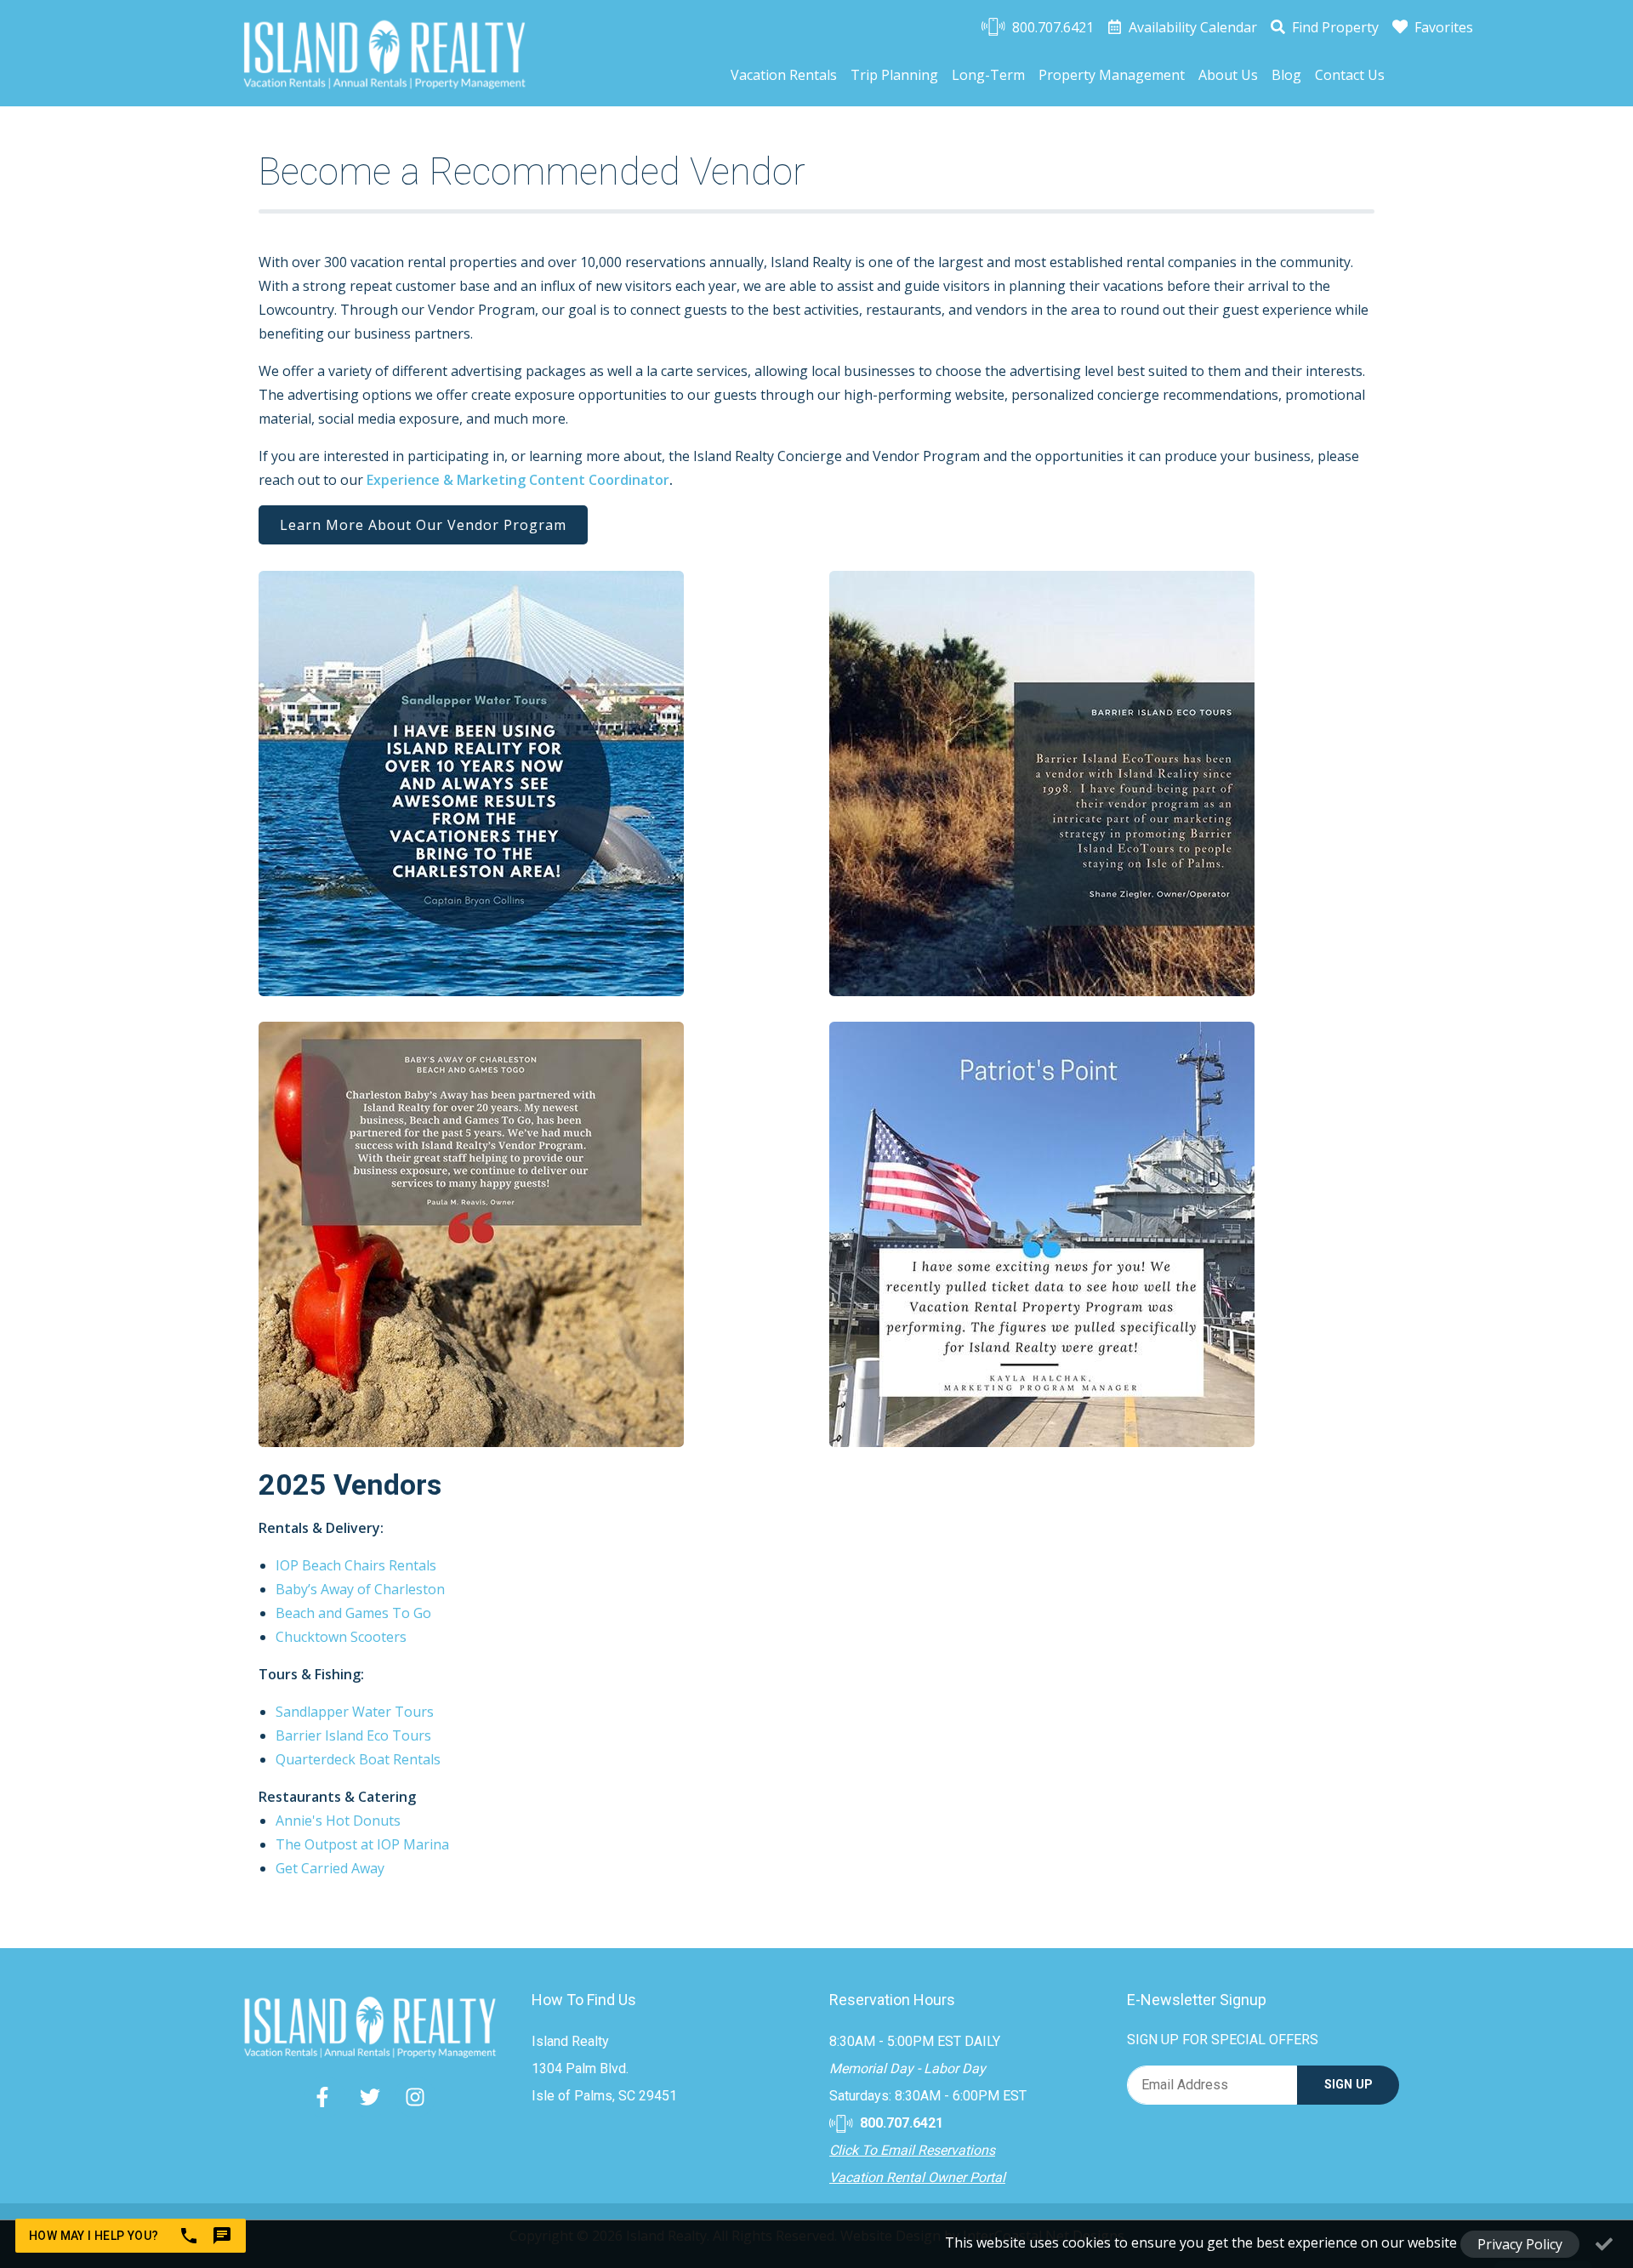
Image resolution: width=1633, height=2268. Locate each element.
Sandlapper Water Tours (355, 1712)
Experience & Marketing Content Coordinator (518, 480)
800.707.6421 (900, 2123)
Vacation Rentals (784, 75)
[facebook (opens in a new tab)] (325, 2097)
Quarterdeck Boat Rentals (358, 1759)
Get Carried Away (330, 1868)
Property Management (1112, 75)
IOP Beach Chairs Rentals (356, 1565)
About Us (1228, 75)
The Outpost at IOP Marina (362, 1844)
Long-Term (988, 75)
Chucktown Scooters (341, 1637)
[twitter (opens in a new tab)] (370, 2097)
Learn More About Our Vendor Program (423, 525)
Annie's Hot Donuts (338, 1821)
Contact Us (1350, 75)
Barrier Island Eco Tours (353, 1735)
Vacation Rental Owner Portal (917, 2177)
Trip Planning (894, 75)
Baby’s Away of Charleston (360, 1589)
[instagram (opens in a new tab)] (415, 2097)
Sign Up (1349, 2085)
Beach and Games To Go (353, 1613)
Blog (1286, 75)
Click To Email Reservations (912, 2150)
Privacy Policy (1520, 2244)
